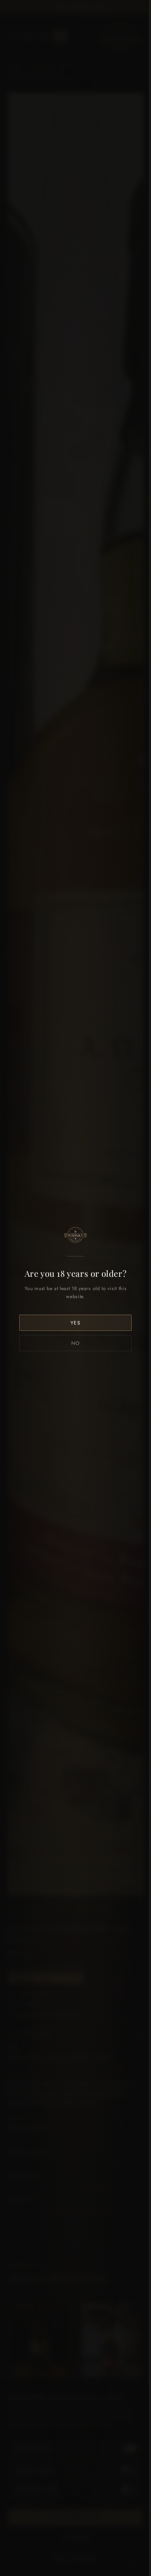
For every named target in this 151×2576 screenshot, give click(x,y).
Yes (76, 1323)
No (76, 1343)
